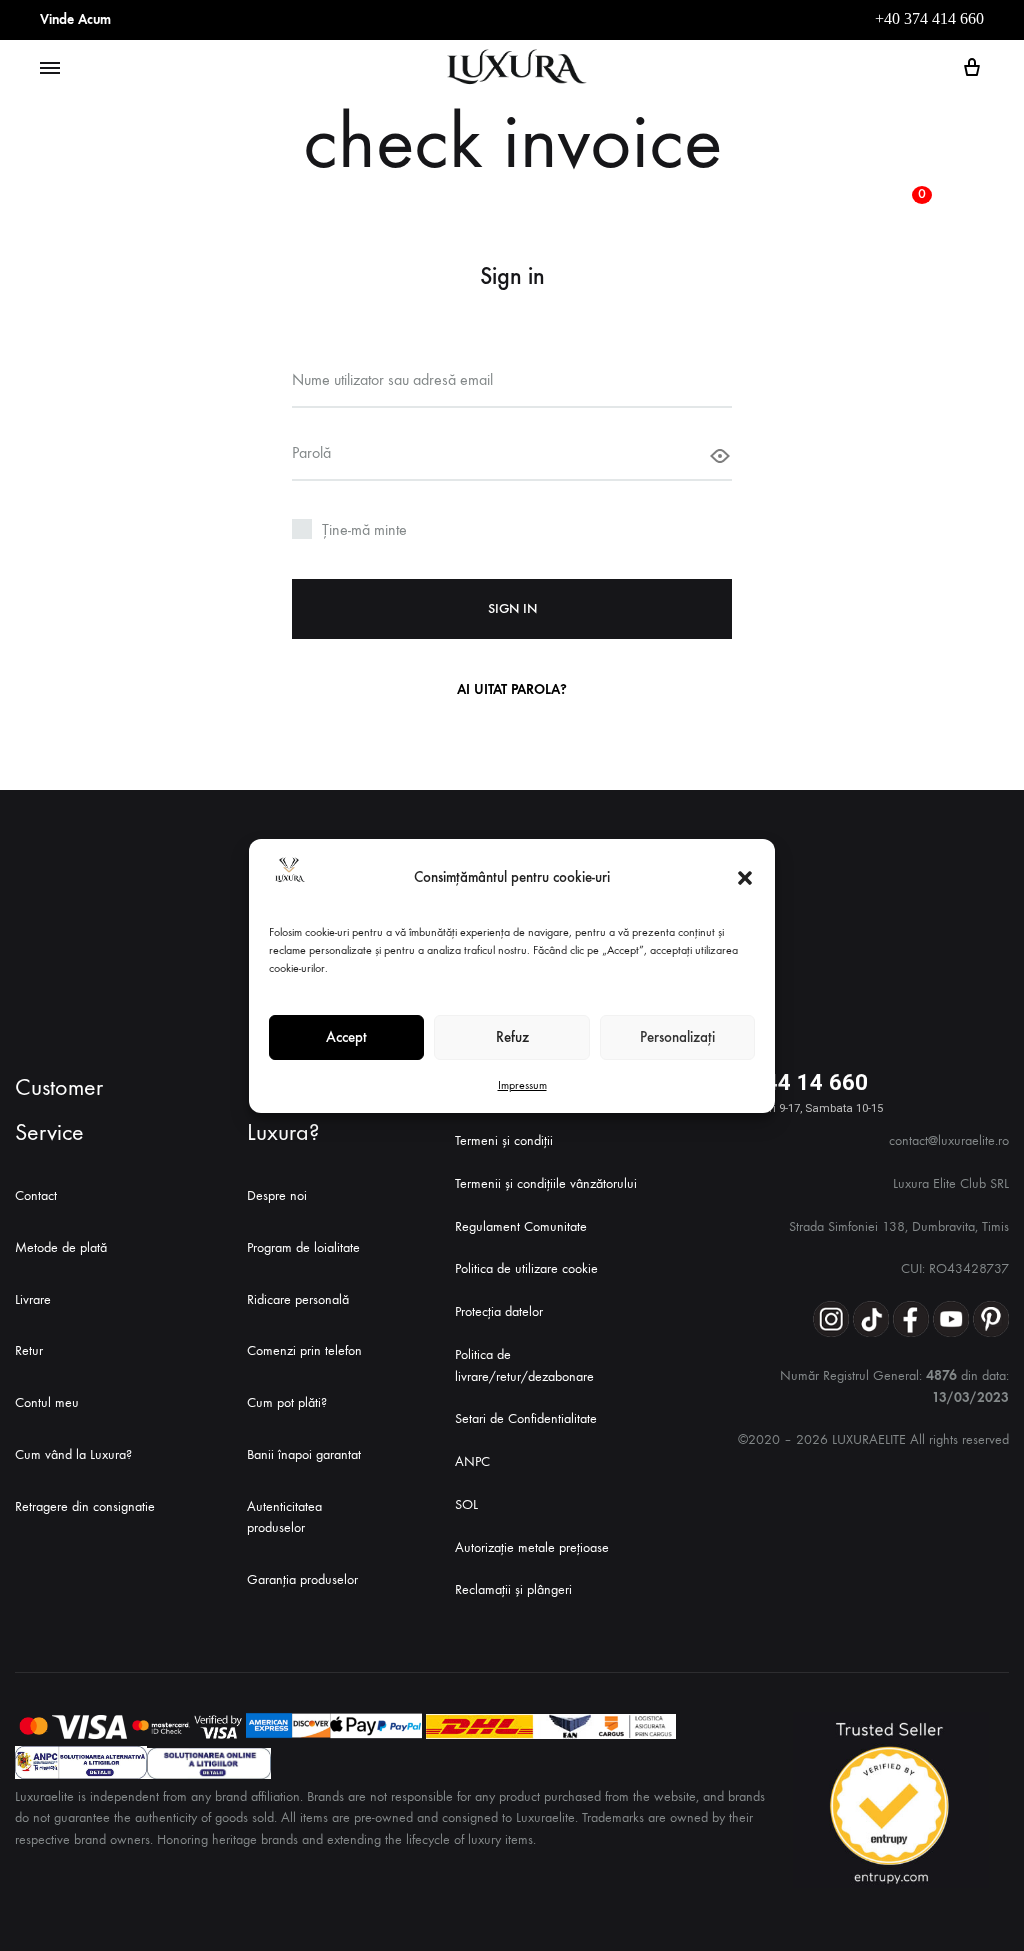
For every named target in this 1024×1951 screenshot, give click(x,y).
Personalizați (677, 1037)
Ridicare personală (298, 1299)
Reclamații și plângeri (513, 1589)
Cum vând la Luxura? (73, 1454)
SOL (466, 1504)
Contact (36, 1195)
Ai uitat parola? (512, 689)
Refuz (512, 1037)
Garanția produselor (302, 1579)
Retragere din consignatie (85, 1506)
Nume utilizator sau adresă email (394, 379)
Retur (29, 1350)
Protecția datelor (499, 1311)
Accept (346, 1037)
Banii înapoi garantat (304, 1454)
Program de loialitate (303, 1247)
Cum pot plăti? (287, 1402)
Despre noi (277, 1195)
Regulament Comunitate (521, 1226)
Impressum (522, 1085)
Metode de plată (61, 1247)
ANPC (472, 1461)
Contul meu (47, 1402)
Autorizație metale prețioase (532, 1547)
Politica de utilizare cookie (526, 1268)
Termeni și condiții (504, 1140)
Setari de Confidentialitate (526, 1418)
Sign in (512, 608)
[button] (745, 878)
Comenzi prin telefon (304, 1350)
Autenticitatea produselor (284, 1517)
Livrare (33, 1299)
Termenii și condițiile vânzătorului (546, 1183)
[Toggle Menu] (50, 69)
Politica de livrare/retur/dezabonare (524, 1365)
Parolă (313, 452)
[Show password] (720, 456)
